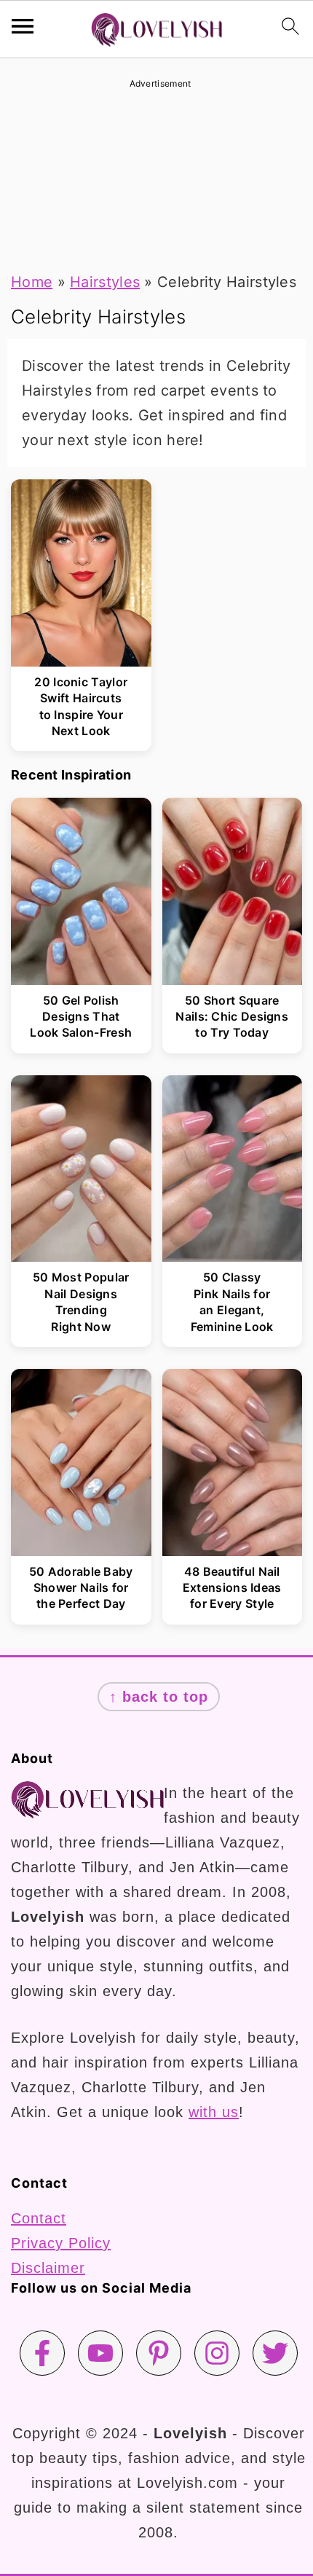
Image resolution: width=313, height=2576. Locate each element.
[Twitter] (275, 2353)
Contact (39, 2218)
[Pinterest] (159, 2353)
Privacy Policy (61, 2243)
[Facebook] (42, 2353)
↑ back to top (159, 1697)
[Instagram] (217, 2353)
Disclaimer (48, 2268)
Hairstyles (105, 282)
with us (214, 2112)
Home (32, 282)
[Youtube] (100, 2353)
